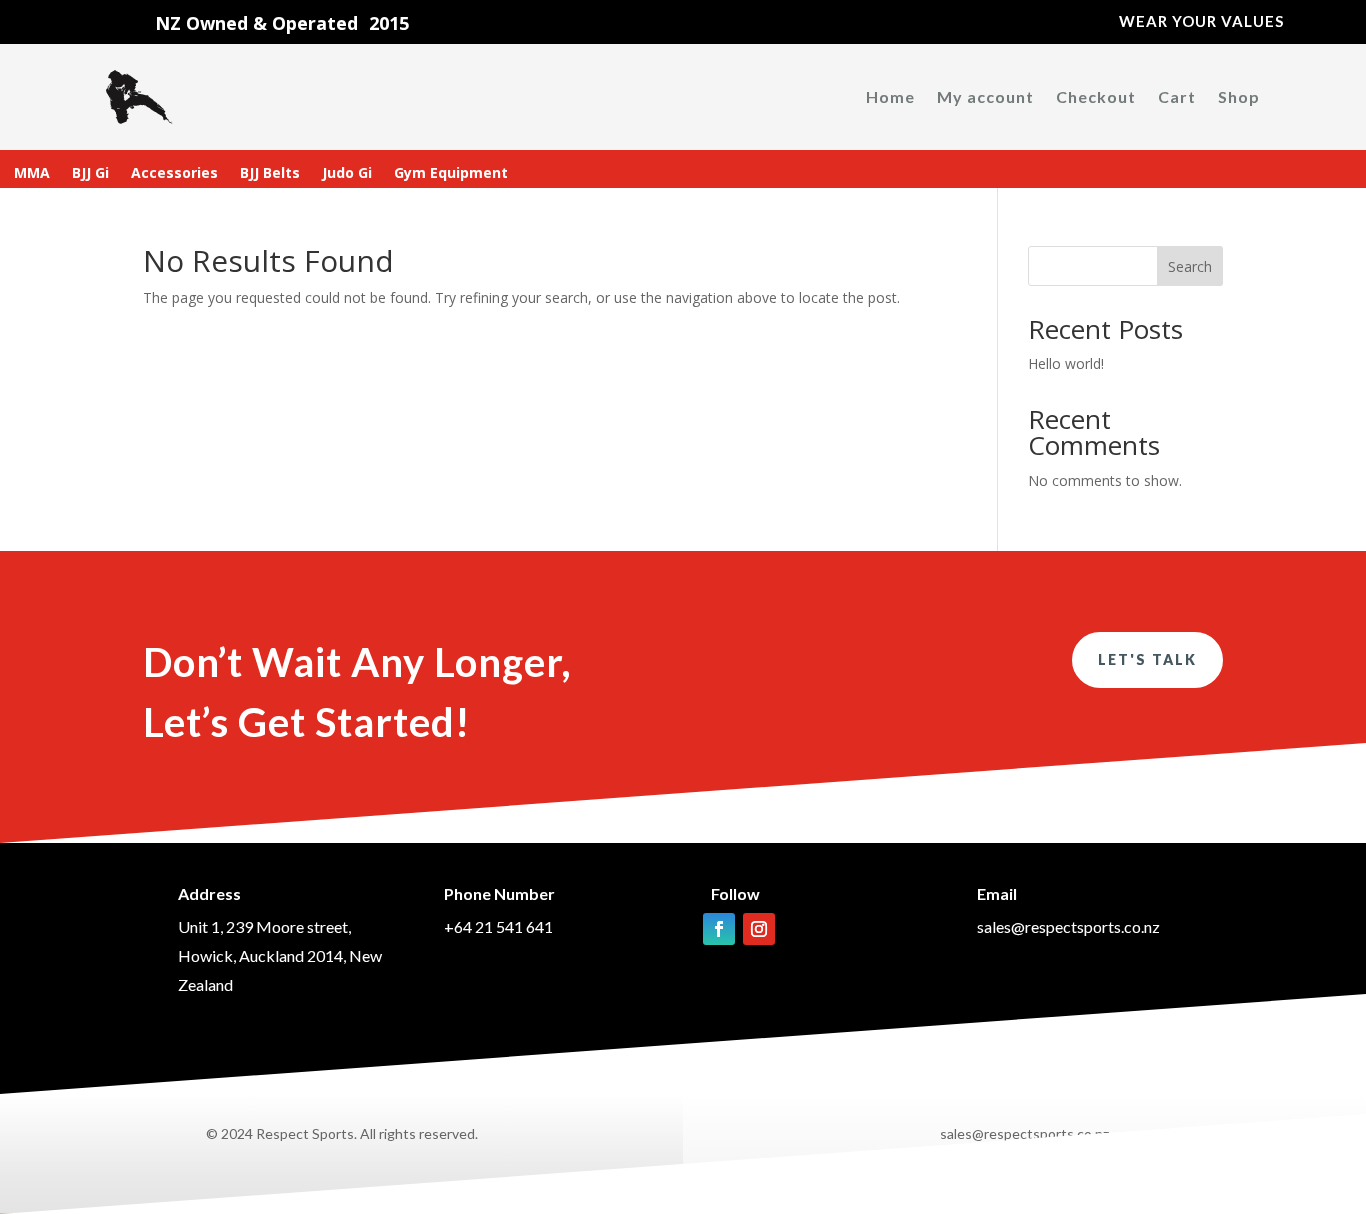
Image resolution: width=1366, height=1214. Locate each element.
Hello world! (1066, 363)
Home (890, 96)
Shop (1239, 96)
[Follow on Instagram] (759, 929)
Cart (1177, 96)
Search (1190, 266)
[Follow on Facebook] (719, 929)
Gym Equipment (451, 174)
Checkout (1096, 96)
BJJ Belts (270, 174)
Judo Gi (347, 174)
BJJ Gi (90, 174)
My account (985, 96)
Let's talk (1147, 659)
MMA (32, 174)
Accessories (174, 174)
